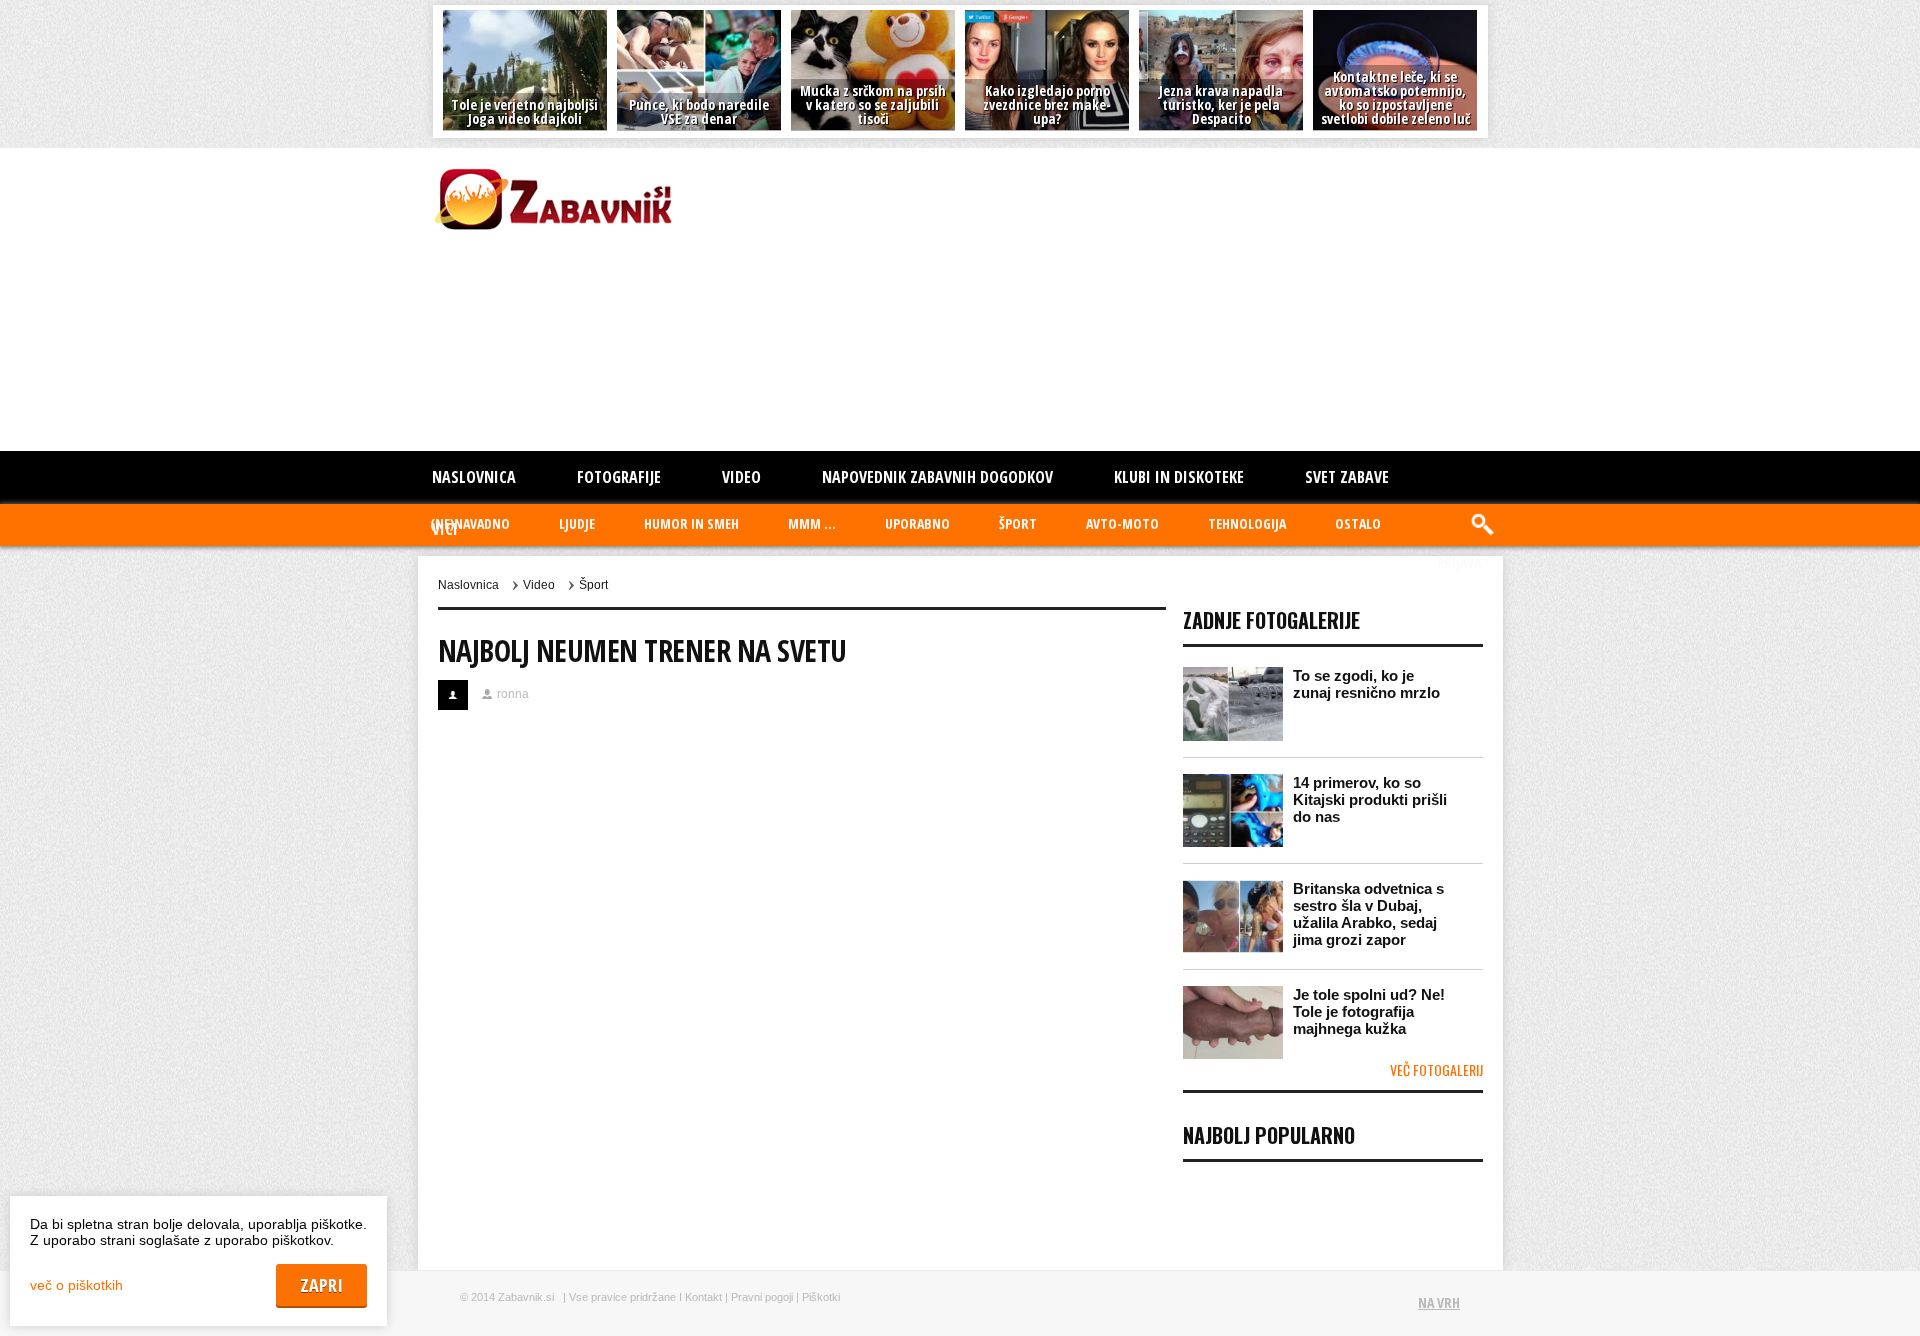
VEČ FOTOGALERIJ (1436, 1069)
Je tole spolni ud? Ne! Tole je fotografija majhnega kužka (1369, 1011)
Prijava (1459, 562)
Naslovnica (474, 477)
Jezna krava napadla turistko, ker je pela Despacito (1221, 104)
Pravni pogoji (762, 1297)
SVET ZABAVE (1347, 477)
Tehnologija (1247, 523)
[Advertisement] (967, 298)
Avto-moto (1122, 523)
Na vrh (1439, 1302)
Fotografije (619, 477)
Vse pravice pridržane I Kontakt (645, 1297)
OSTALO (1358, 523)
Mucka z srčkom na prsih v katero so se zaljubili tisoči (873, 104)
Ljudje (577, 523)
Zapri (321, 1285)
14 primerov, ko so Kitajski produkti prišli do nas (1370, 799)
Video (741, 477)
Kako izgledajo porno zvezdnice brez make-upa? (1047, 104)
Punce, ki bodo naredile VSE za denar (699, 111)
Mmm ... (812, 523)
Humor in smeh (691, 523)
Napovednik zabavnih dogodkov (937, 477)
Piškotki (821, 1297)
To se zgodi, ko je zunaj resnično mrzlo (1366, 684)
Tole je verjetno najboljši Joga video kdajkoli (524, 111)
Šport (1018, 523)
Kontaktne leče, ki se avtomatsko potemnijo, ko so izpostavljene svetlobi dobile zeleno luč (1395, 97)
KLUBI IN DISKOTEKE (1179, 477)
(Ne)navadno (470, 523)
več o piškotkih (76, 1285)
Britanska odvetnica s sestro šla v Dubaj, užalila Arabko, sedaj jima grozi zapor (1368, 914)
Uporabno (917, 523)
